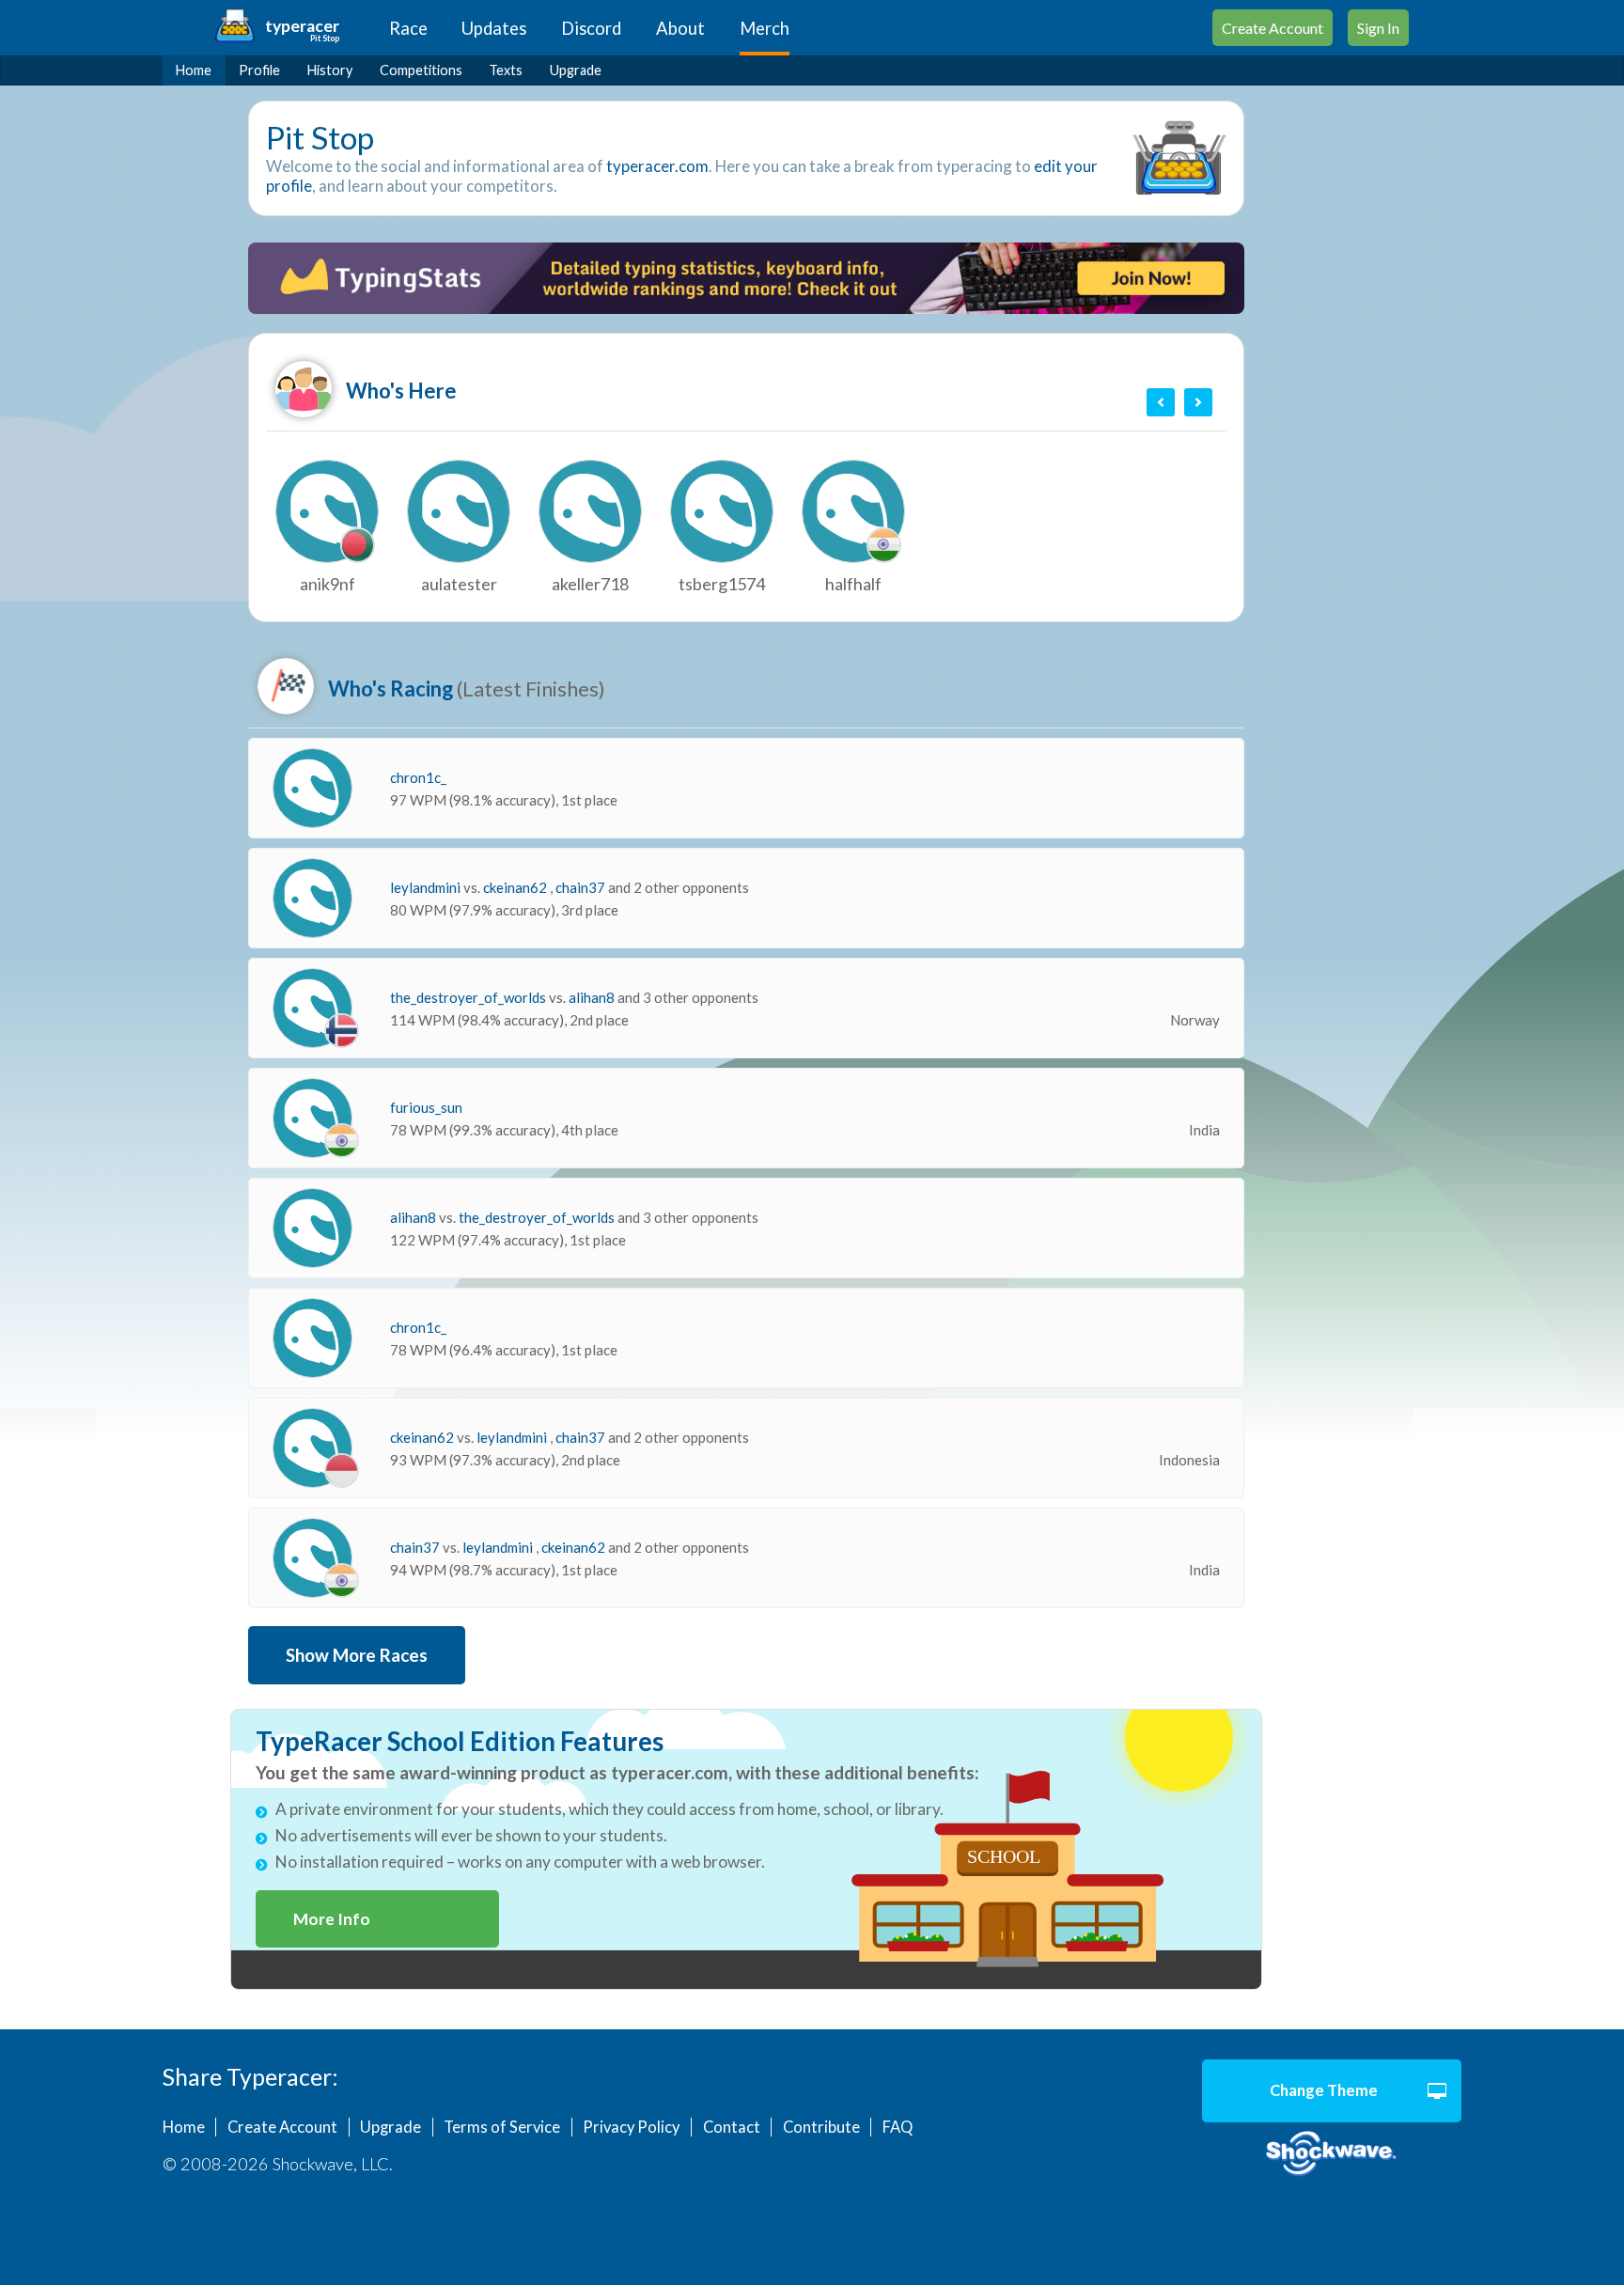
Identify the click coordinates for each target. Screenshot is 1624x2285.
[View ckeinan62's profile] (312, 1448)
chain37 (582, 887)
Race (408, 28)
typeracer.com (657, 166)
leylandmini (427, 887)
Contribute (821, 2127)
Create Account (1273, 28)
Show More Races (357, 1655)
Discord (591, 28)
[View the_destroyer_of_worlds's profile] (312, 1008)
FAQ (898, 2127)
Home (194, 70)
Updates (494, 28)
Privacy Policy (631, 2127)
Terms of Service (502, 2127)
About (680, 28)
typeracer (302, 26)
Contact (732, 2127)
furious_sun (426, 1107)
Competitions (421, 70)
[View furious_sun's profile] (312, 1118)
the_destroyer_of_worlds (469, 997)
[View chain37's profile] (312, 1558)
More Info (332, 1919)
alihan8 (593, 997)
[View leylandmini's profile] (312, 898)
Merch (765, 28)
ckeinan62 (516, 887)
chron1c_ (418, 777)
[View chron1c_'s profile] (312, 788)
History (330, 70)
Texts (506, 70)
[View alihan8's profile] (312, 1228)
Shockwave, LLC (1332, 2154)
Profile (259, 70)
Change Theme (1324, 2090)
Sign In (1378, 28)
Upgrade (576, 70)
